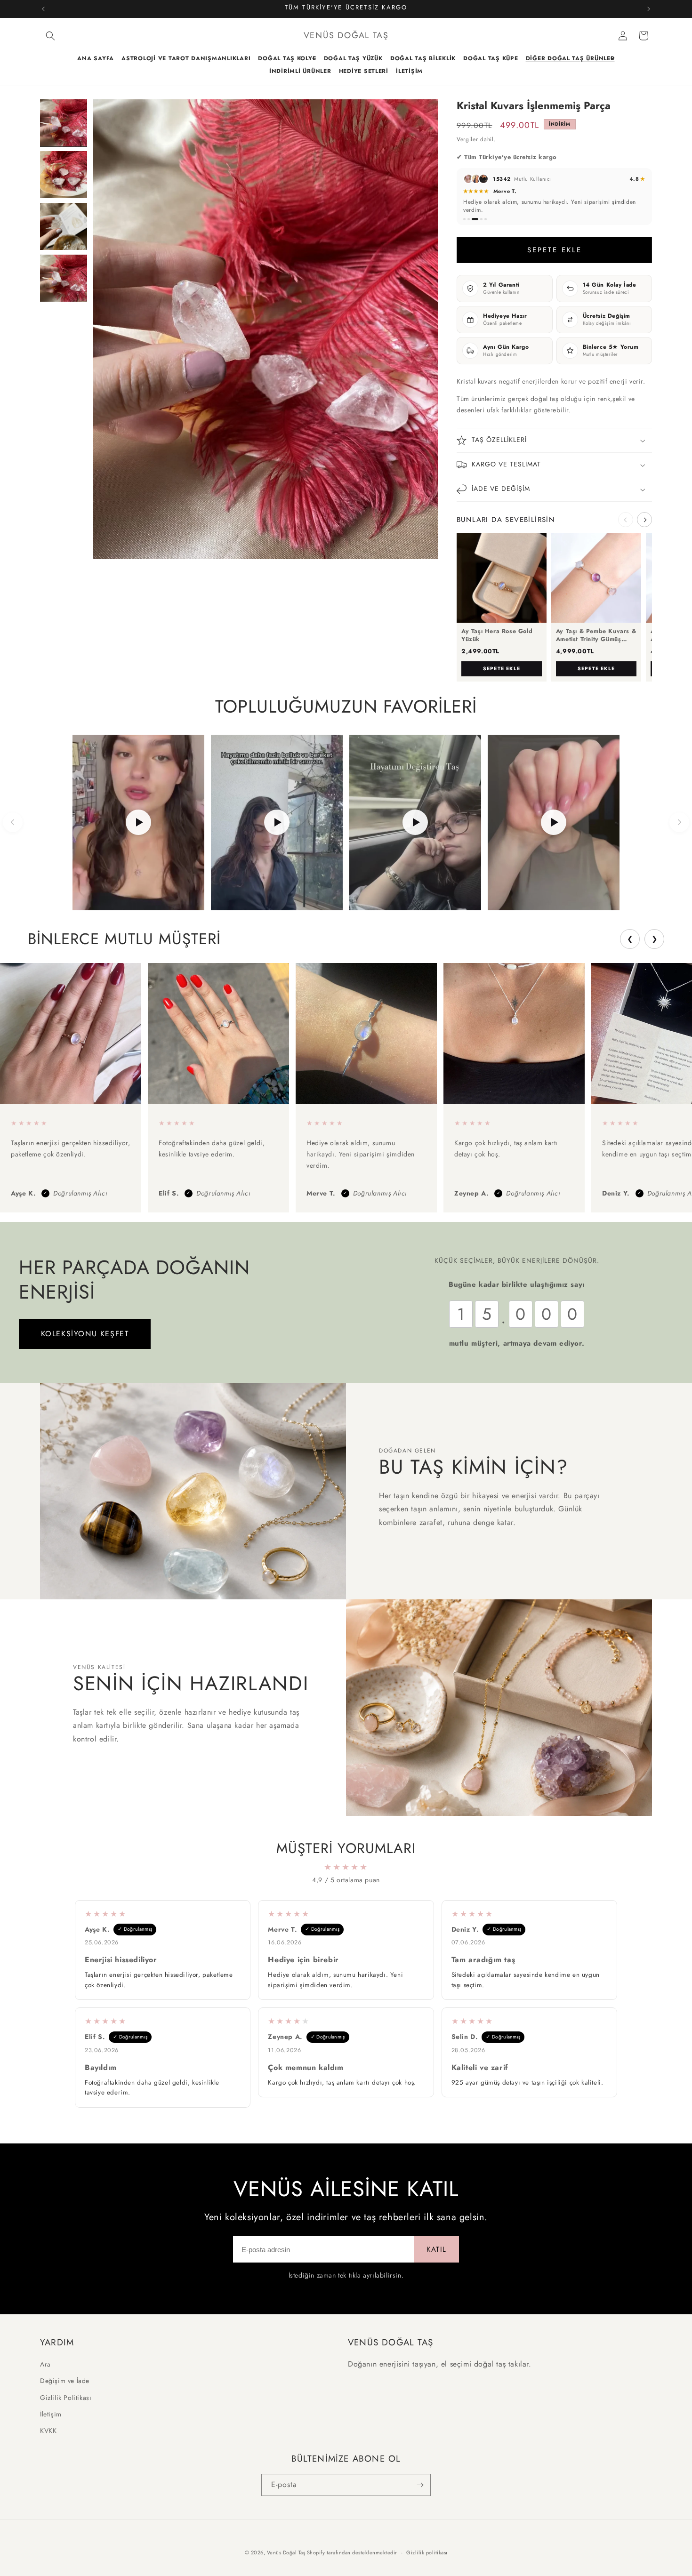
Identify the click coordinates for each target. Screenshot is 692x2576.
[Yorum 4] (481, 215)
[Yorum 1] (464, 215)
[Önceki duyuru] (43, 9)
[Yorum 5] (486, 215)
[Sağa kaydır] (644, 515)
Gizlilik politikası (427, 2552)
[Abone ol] (420, 2485)
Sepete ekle (502, 665)
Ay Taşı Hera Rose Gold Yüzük (497, 631)
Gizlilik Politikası (66, 2397)
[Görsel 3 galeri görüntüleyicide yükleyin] (64, 226)
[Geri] (13, 819)
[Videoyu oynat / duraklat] (138, 818)
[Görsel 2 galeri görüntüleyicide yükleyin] (64, 175)
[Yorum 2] (469, 215)
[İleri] (679, 819)
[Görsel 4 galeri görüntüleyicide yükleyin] (64, 278)
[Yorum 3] (475, 215)
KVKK (48, 2431)
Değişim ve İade (65, 2381)
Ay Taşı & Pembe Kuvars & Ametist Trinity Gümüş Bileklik (596, 631)
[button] (50, 36)
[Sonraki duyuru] (649, 9)
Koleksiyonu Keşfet (85, 1329)
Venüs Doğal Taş (286, 2552)
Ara (45, 2364)
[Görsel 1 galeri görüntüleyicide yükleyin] (64, 123)
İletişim (51, 2414)
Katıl (437, 2246)
